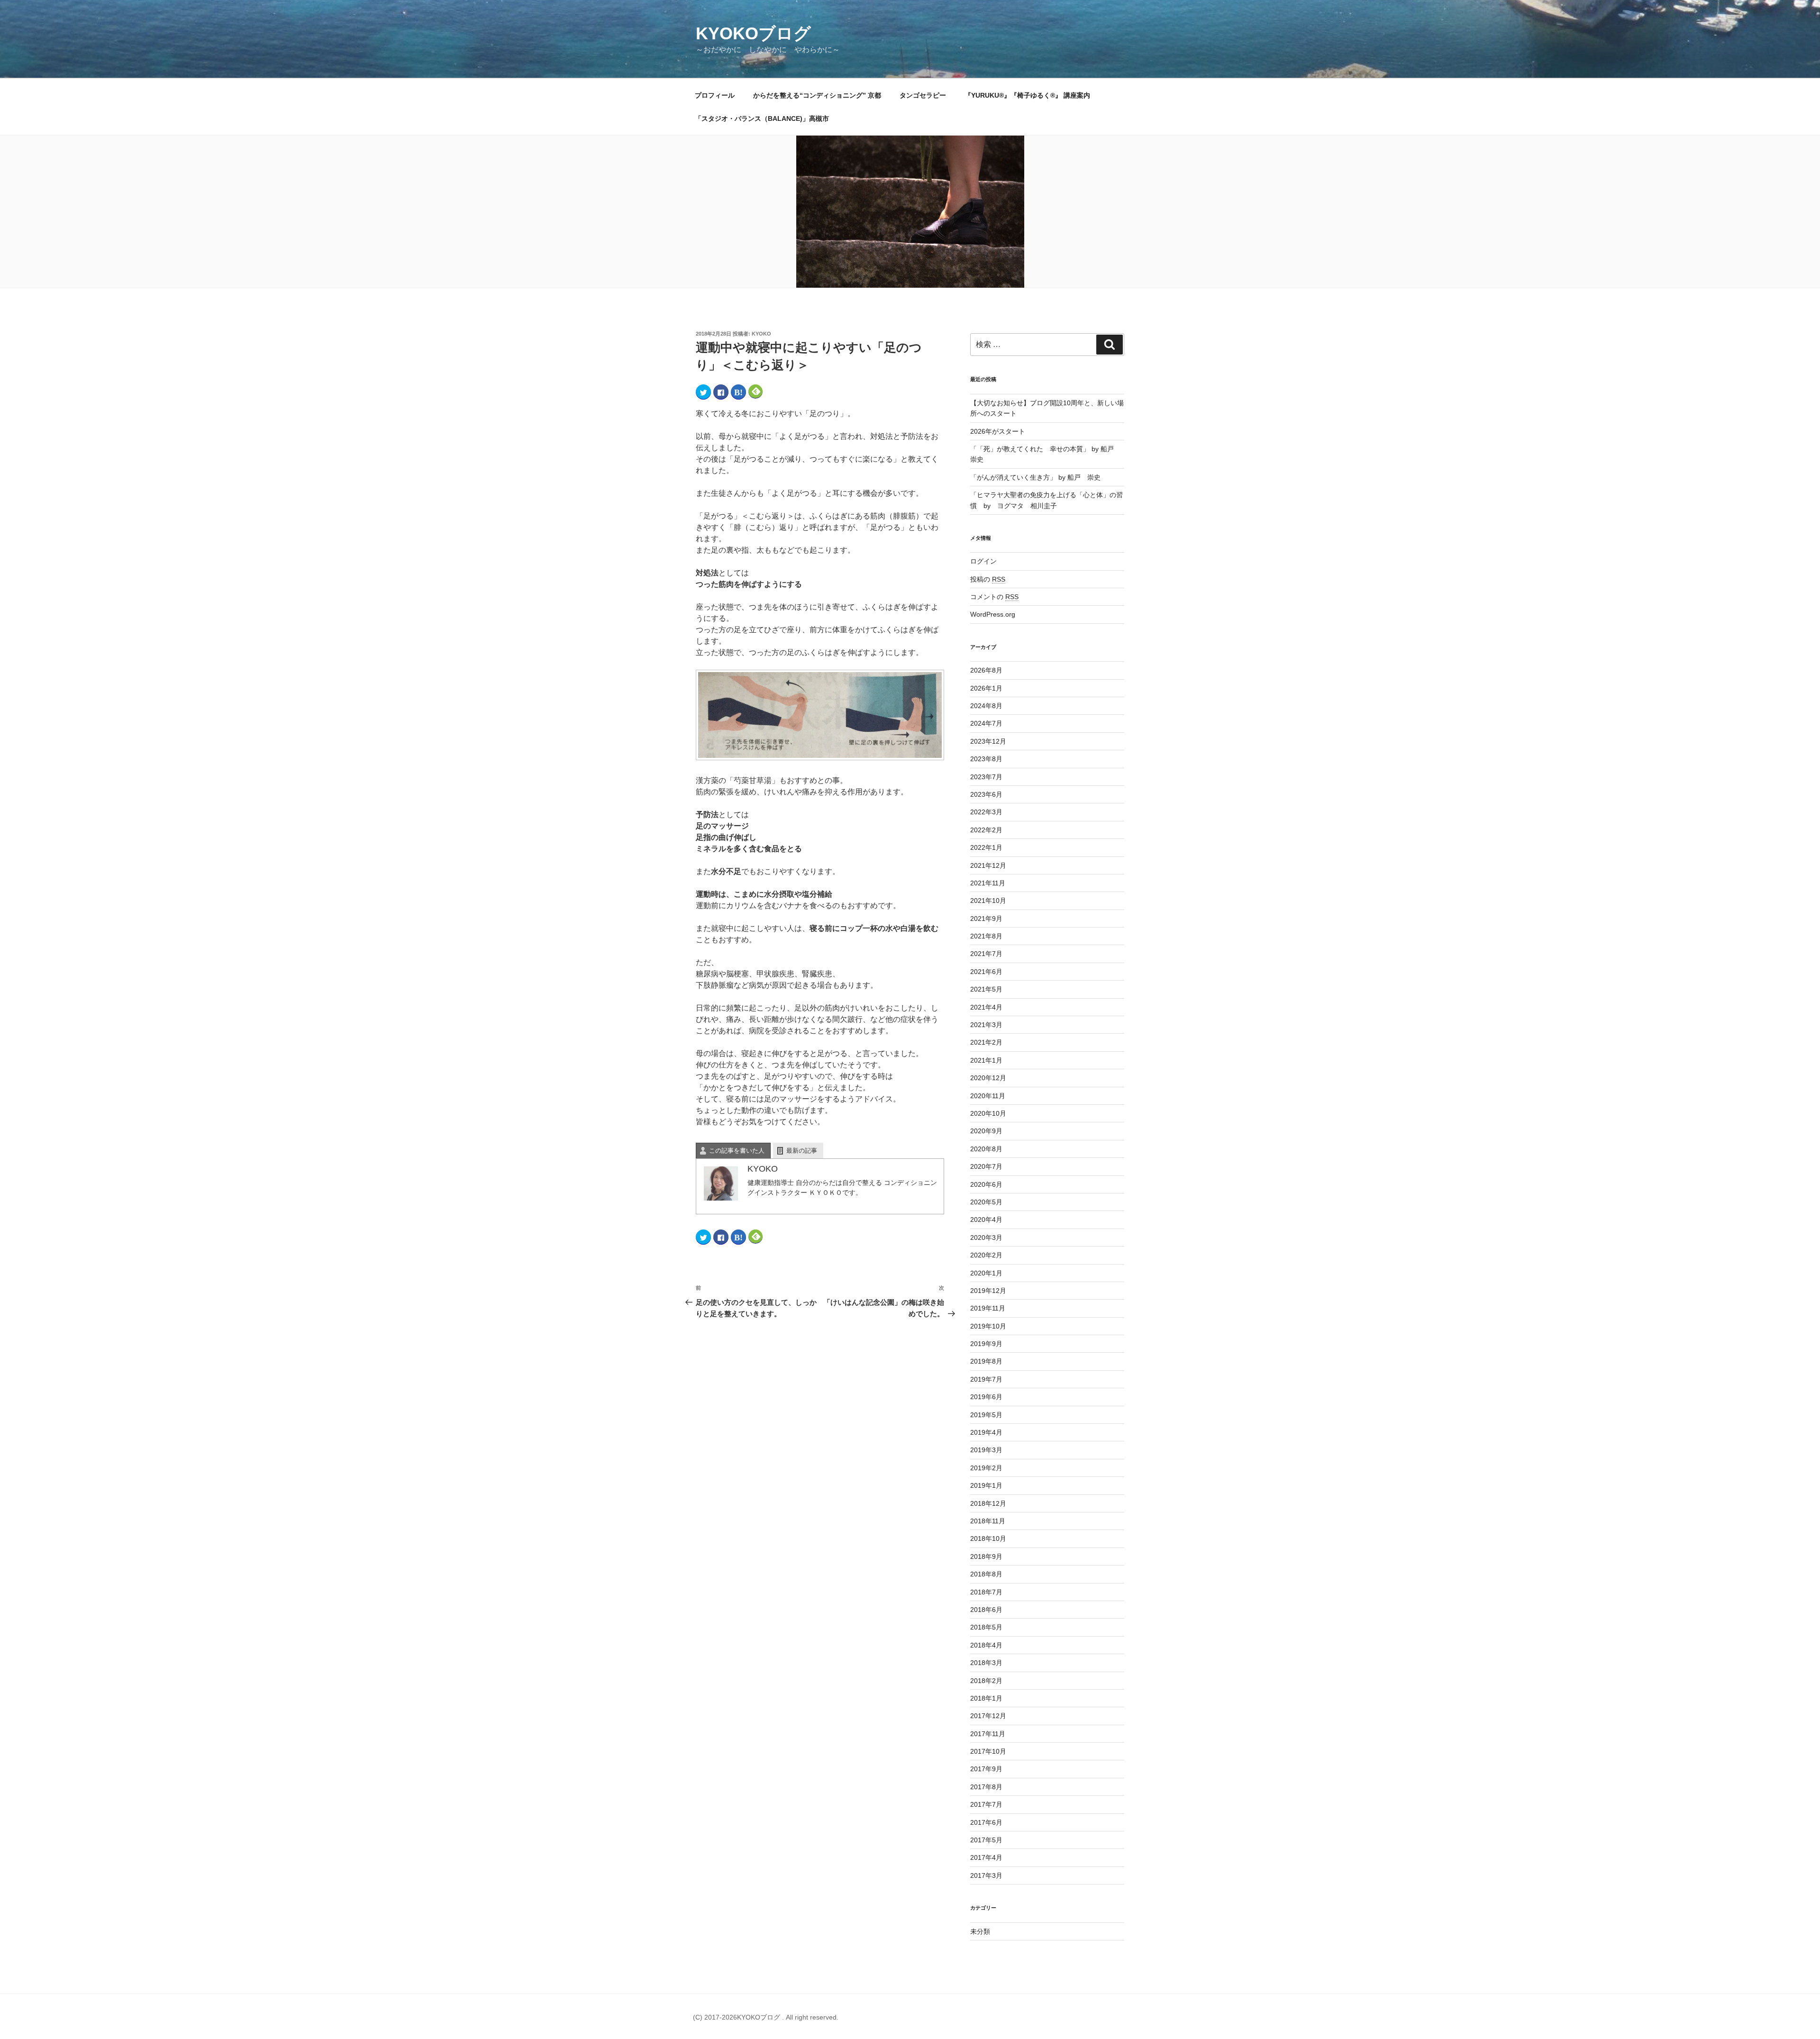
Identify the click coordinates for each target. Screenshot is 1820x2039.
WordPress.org (993, 614)
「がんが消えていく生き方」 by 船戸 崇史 (1035, 477)
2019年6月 (986, 1397)
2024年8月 (986, 706)
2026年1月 (986, 688)
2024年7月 (986, 723)
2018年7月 (986, 1592)
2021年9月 (986, 919)
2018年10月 (988, 1538)
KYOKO (761, 334)
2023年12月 (988, 741)
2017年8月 (986, 1787)
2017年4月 (986, 1857)
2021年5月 (986, 989)
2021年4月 (986, 1007)
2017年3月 (986, 1875)
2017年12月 (988, 1716)
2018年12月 (988, 1503)
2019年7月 (986, 1379)
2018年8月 (986, 1574)
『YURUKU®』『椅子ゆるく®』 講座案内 (1031, 95)
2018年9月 (986, 1557)
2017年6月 (986, 1822)
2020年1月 (986, 1273)
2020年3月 (986, 1238)
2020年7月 (986, 1166)
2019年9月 (986, 1344)
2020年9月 (986, 1131)
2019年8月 (986, 1361)
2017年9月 (986, 1769)
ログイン (983, 561)
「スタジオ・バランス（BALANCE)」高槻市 (762, 118)
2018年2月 (986, 1681)
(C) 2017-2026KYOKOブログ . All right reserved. (766, 2017)
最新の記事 (802, 1151)
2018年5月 (986, 1627)
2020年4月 (986, 1220)
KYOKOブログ (753, 33)
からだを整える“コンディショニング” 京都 (817, 95)
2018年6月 (986, 1610)
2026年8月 (986, 670)
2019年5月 (986, 1415)
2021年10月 (988, 901)
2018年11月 (988, 1521)
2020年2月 (986, 1255)
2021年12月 (988, 865)
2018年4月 (986, 1645)
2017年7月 (986, 1804)
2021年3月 (986, 1025)
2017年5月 (986, 1840)
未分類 (980, 1931)
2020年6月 (986, 1184)
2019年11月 (988, 1308)
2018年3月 (986, 1663)
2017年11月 (988, 1734)
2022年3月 (986, 812)
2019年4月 (986, 1432)
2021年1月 (986, 1060)
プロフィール (715, 95)
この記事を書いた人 (737, 1151)
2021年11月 (988, 883)
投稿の (988, 579)
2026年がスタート (998, 431)
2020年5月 (986, 1202)
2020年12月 (988, 1078)
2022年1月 (986, 847)
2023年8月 (986, 759)
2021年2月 (986, 1042)
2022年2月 (986, 830)
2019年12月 (988, 1291)
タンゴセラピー (923, 95)
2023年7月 (986, 777)
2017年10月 (988, 1751)
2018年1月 (986, 1698)
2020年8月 (986, 1149)
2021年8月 (986, 936)
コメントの (994, 597)
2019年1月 (986, 1485)
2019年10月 (988, 1326)
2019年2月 (986, 1468)
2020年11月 (988, 1096)
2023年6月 (986, 794)
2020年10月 (988, 1113)
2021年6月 (986, 972)
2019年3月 (986, 1450)
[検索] (1110, 345)
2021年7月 (986, 954)
